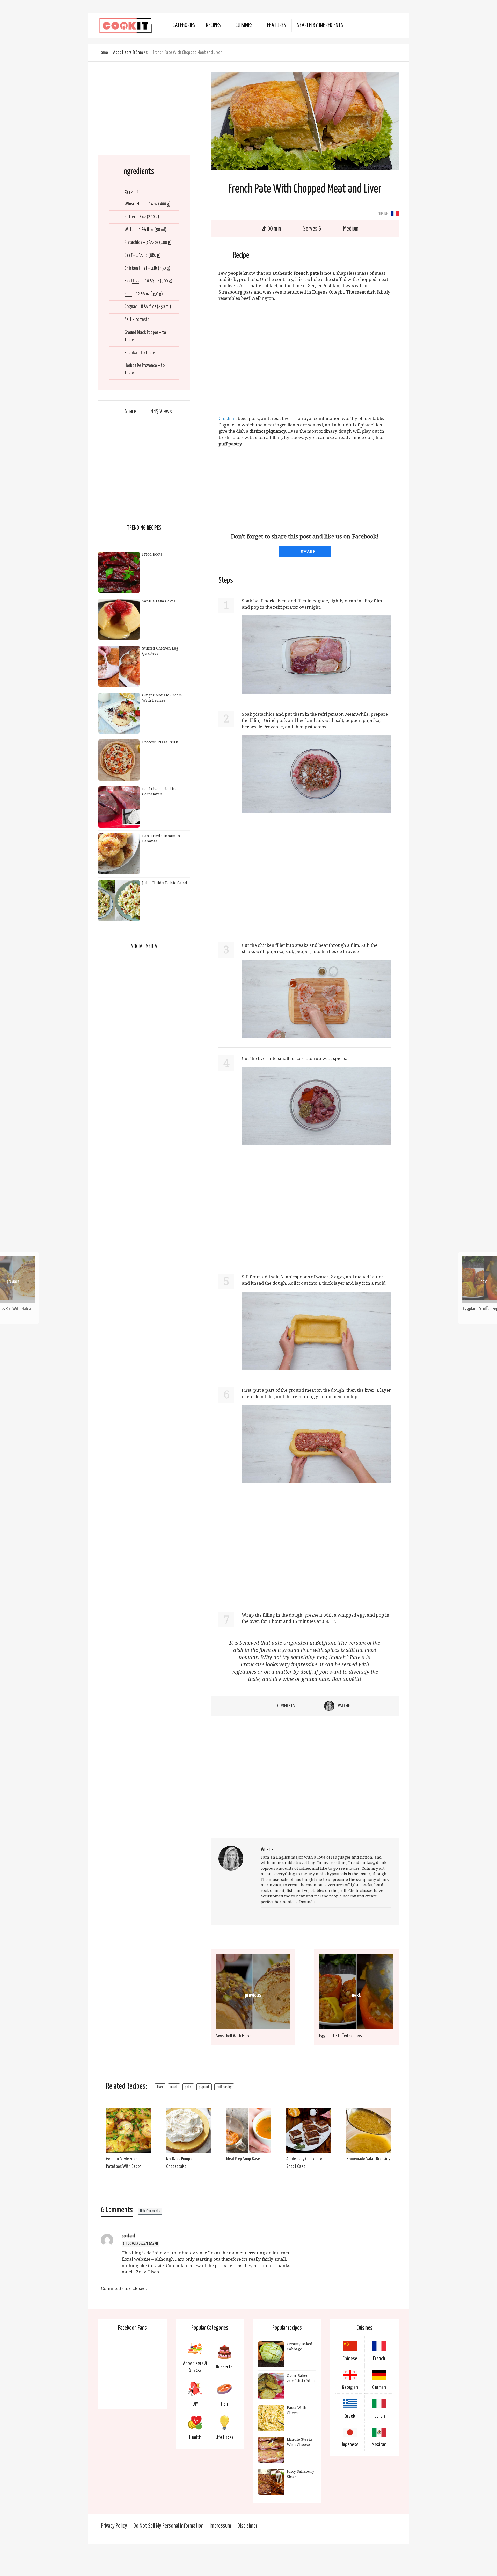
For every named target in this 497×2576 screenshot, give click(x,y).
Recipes (213, 26)
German (379, 2387)
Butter (130, 217)
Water (130, 230)
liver (160, 2087)
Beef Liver (133, 281)
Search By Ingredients (320, 26)
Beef (128, 255)
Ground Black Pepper (141, 333)
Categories (184, 26)
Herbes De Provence (141, 365)
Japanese (350, 2445)
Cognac (131, 307)
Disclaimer (247, 2526)
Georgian (350, 2387)
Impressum (220, 2526)
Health (195, 2437)
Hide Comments (150, 2211)
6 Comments (285, 1706)
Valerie (344, 1706)
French (379, 2359)
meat (174, 2087)
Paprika (131, 353)
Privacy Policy (114, 2526)
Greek (350, 2416)
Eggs (129, 191)
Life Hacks (224, 2437)
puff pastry (224, 2087)
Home (103, 52)
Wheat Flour (135, 204)
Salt (128, 320)
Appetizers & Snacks (130, 52)
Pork (128, 294)
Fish (224, 2404)
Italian (379, 2416)
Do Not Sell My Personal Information (168, 2526)
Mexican (379, 2445)
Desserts (224, 2367)
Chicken (227, 418)
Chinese (350, 2359)
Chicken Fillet (136, 268)
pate (188, 2087)
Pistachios (133, 242)
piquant (204, 2087)
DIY (195, 2404)
